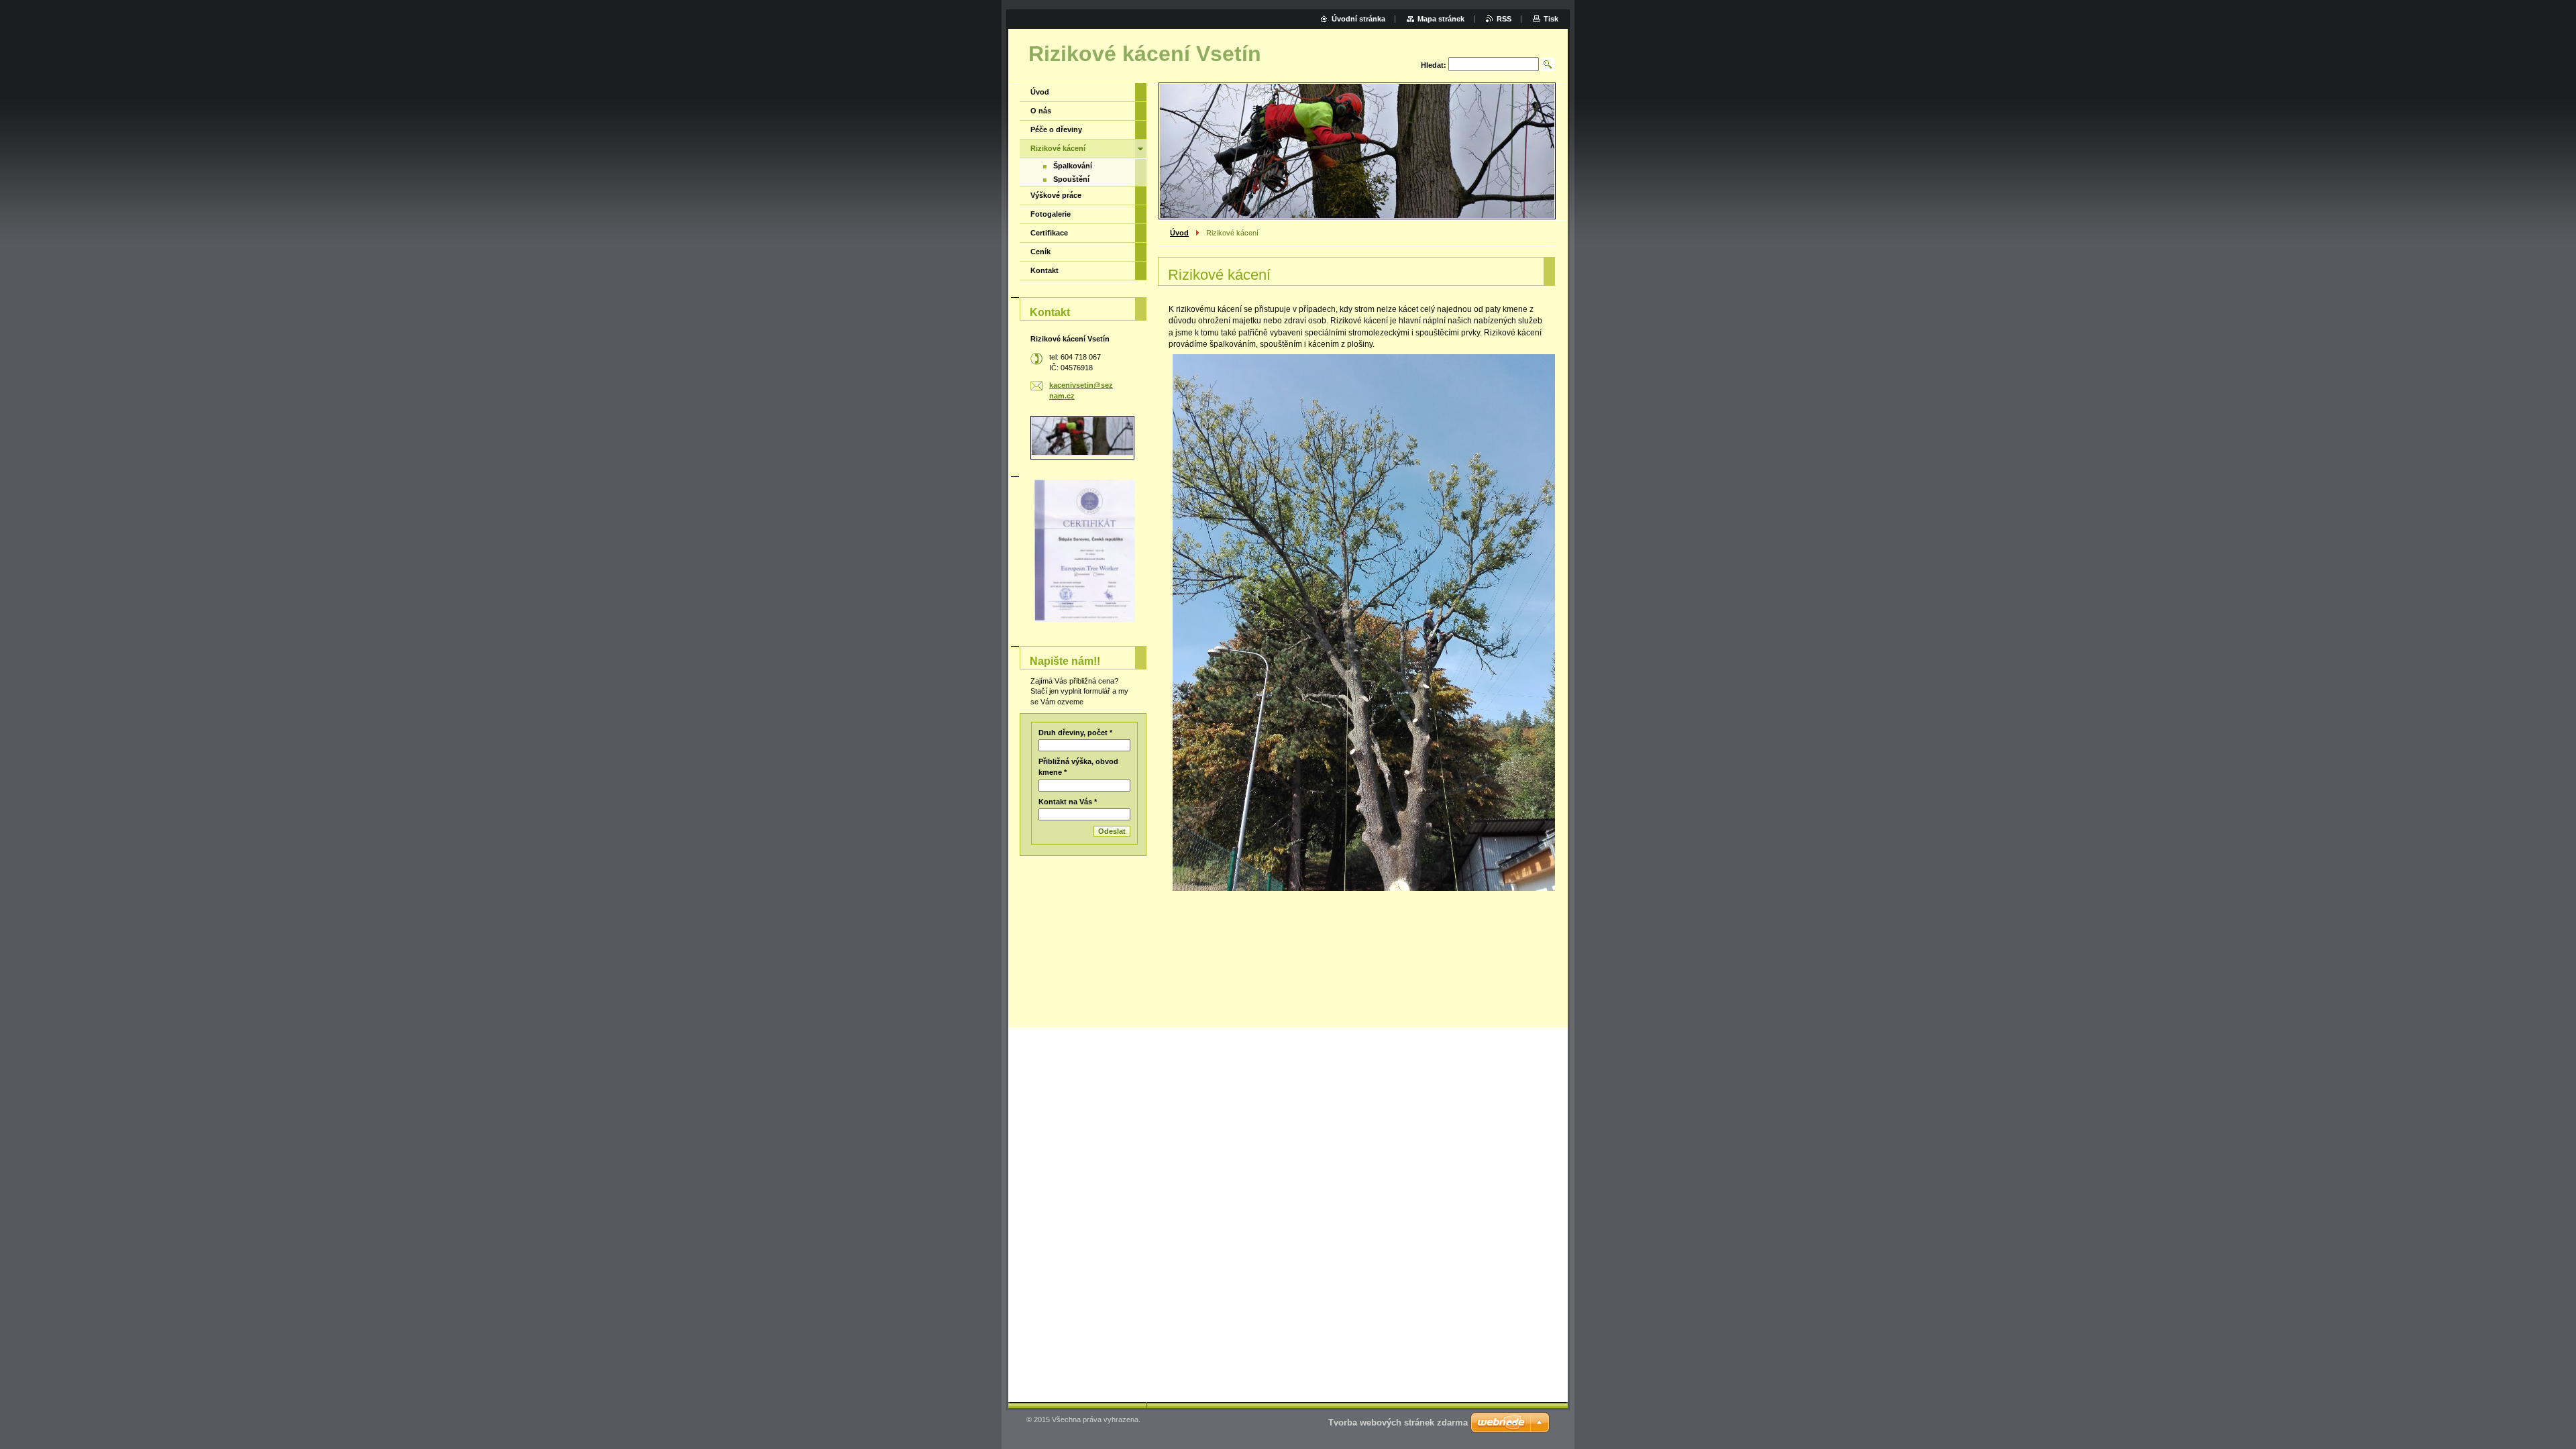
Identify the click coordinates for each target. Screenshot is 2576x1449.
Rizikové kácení (1058, 148)
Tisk (1551, 19)
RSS (1504, 19)
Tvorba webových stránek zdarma (1398, 1423)
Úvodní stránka (1358, 19)
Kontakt (1044, 270)
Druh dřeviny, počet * (1075, 733)
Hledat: (1434, 65)
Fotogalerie (1051, 214)
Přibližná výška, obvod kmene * (1078, 767)
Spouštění (1071, 179)
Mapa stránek (1441, 19)
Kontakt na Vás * (1068, 802)
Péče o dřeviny (1056, 129)
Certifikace (1049, 233)
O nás (1041, 111)
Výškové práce (1056, 195)
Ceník (1040, 252)
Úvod (1179, 233)
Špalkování (1073, 166)
